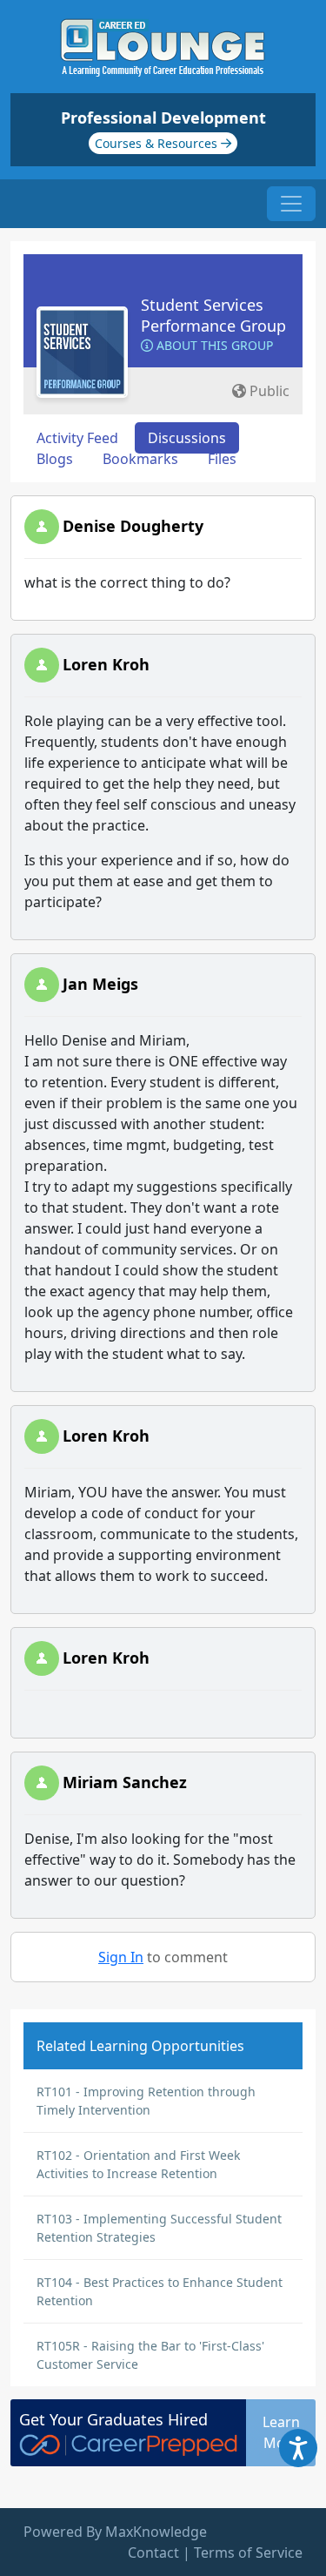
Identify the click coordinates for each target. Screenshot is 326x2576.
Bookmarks (140, 459)
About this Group (213, 345)
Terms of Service (248, 2552)
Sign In (121, 1957)
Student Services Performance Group (213, 315)
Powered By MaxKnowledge (115, 2532)
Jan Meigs (100, 984)
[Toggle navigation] (291, 204)
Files (222, 459)
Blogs (55, 459)
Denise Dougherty (133, 526)
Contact (153, 2552)
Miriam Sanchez (125, 1782)
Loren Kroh (106, 664)
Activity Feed (77, 438)
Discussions (187, 438)
